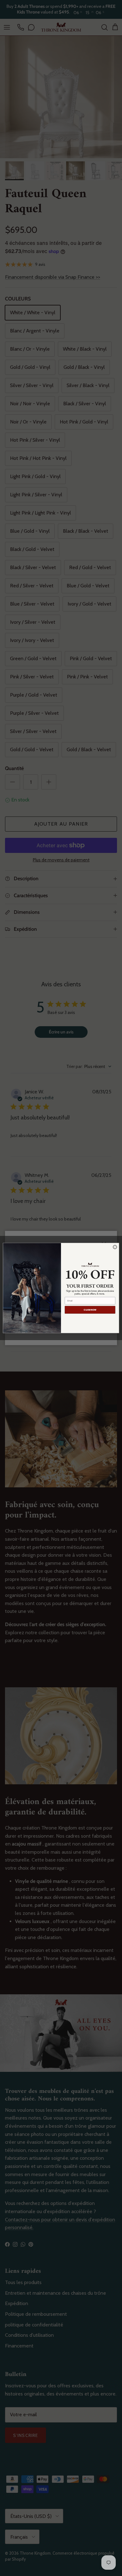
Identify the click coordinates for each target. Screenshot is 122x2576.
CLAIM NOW (90, 1310)
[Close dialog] (115, 1247)
